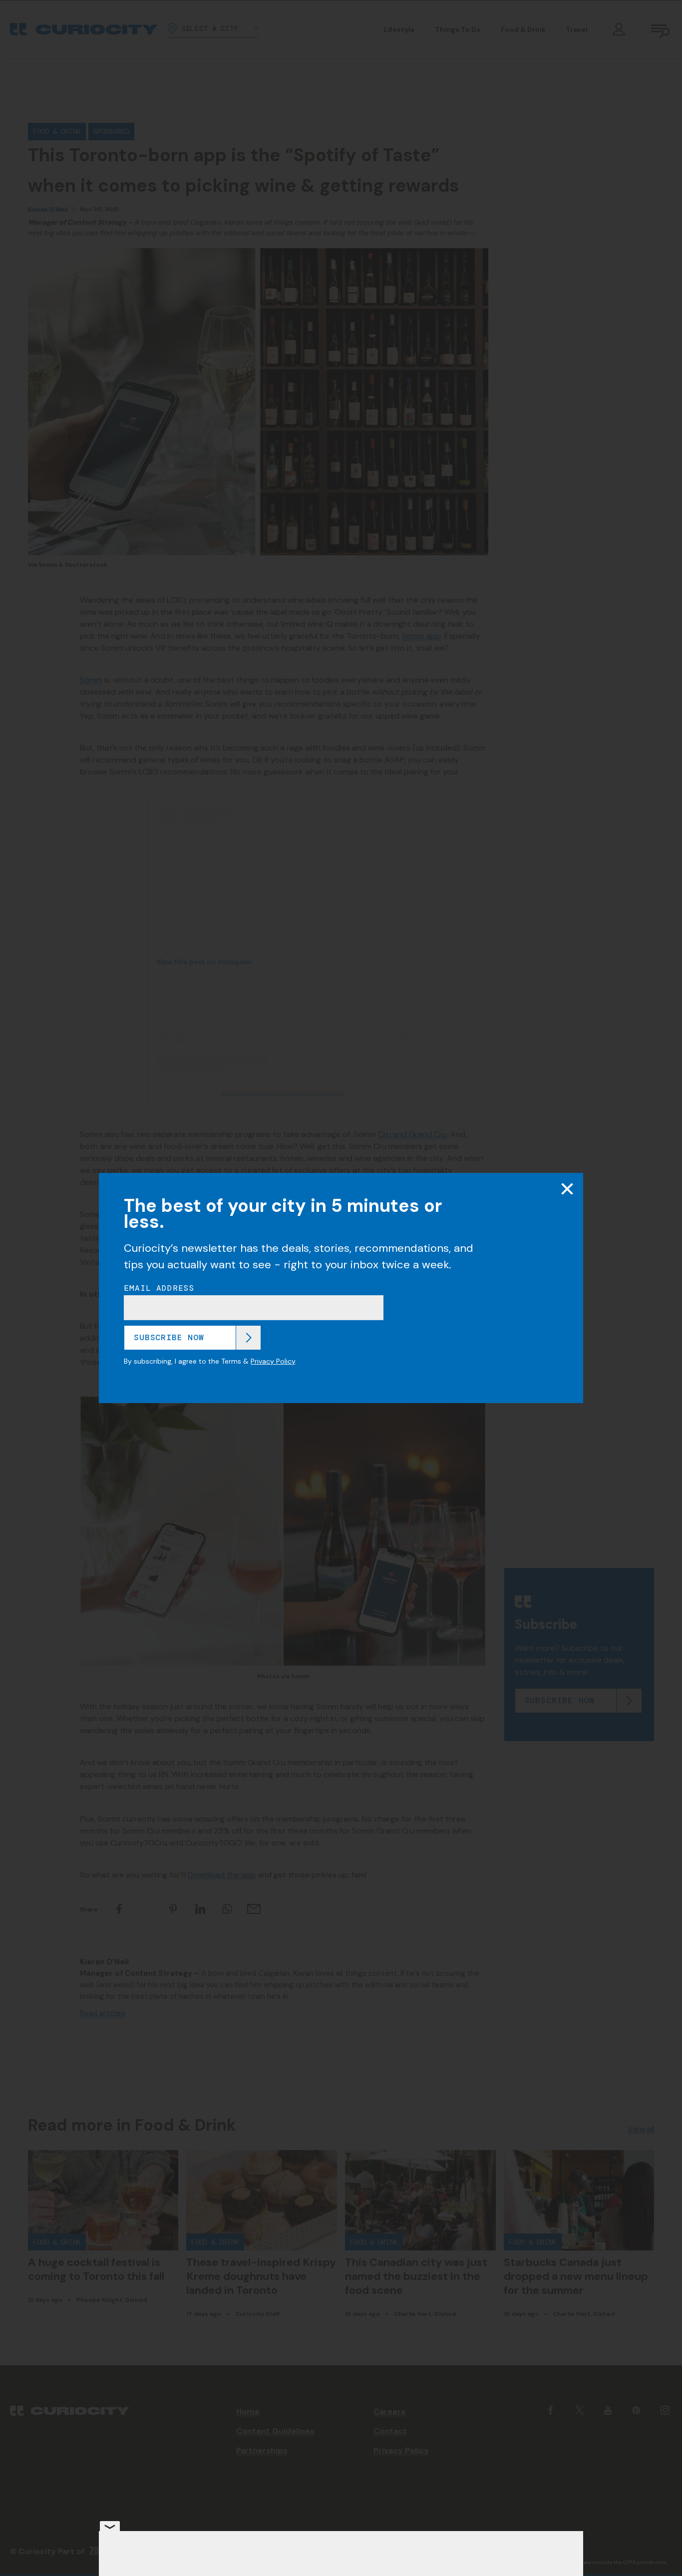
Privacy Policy (273, 1361)
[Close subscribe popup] (567, 1189)
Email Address (159, 1288)
